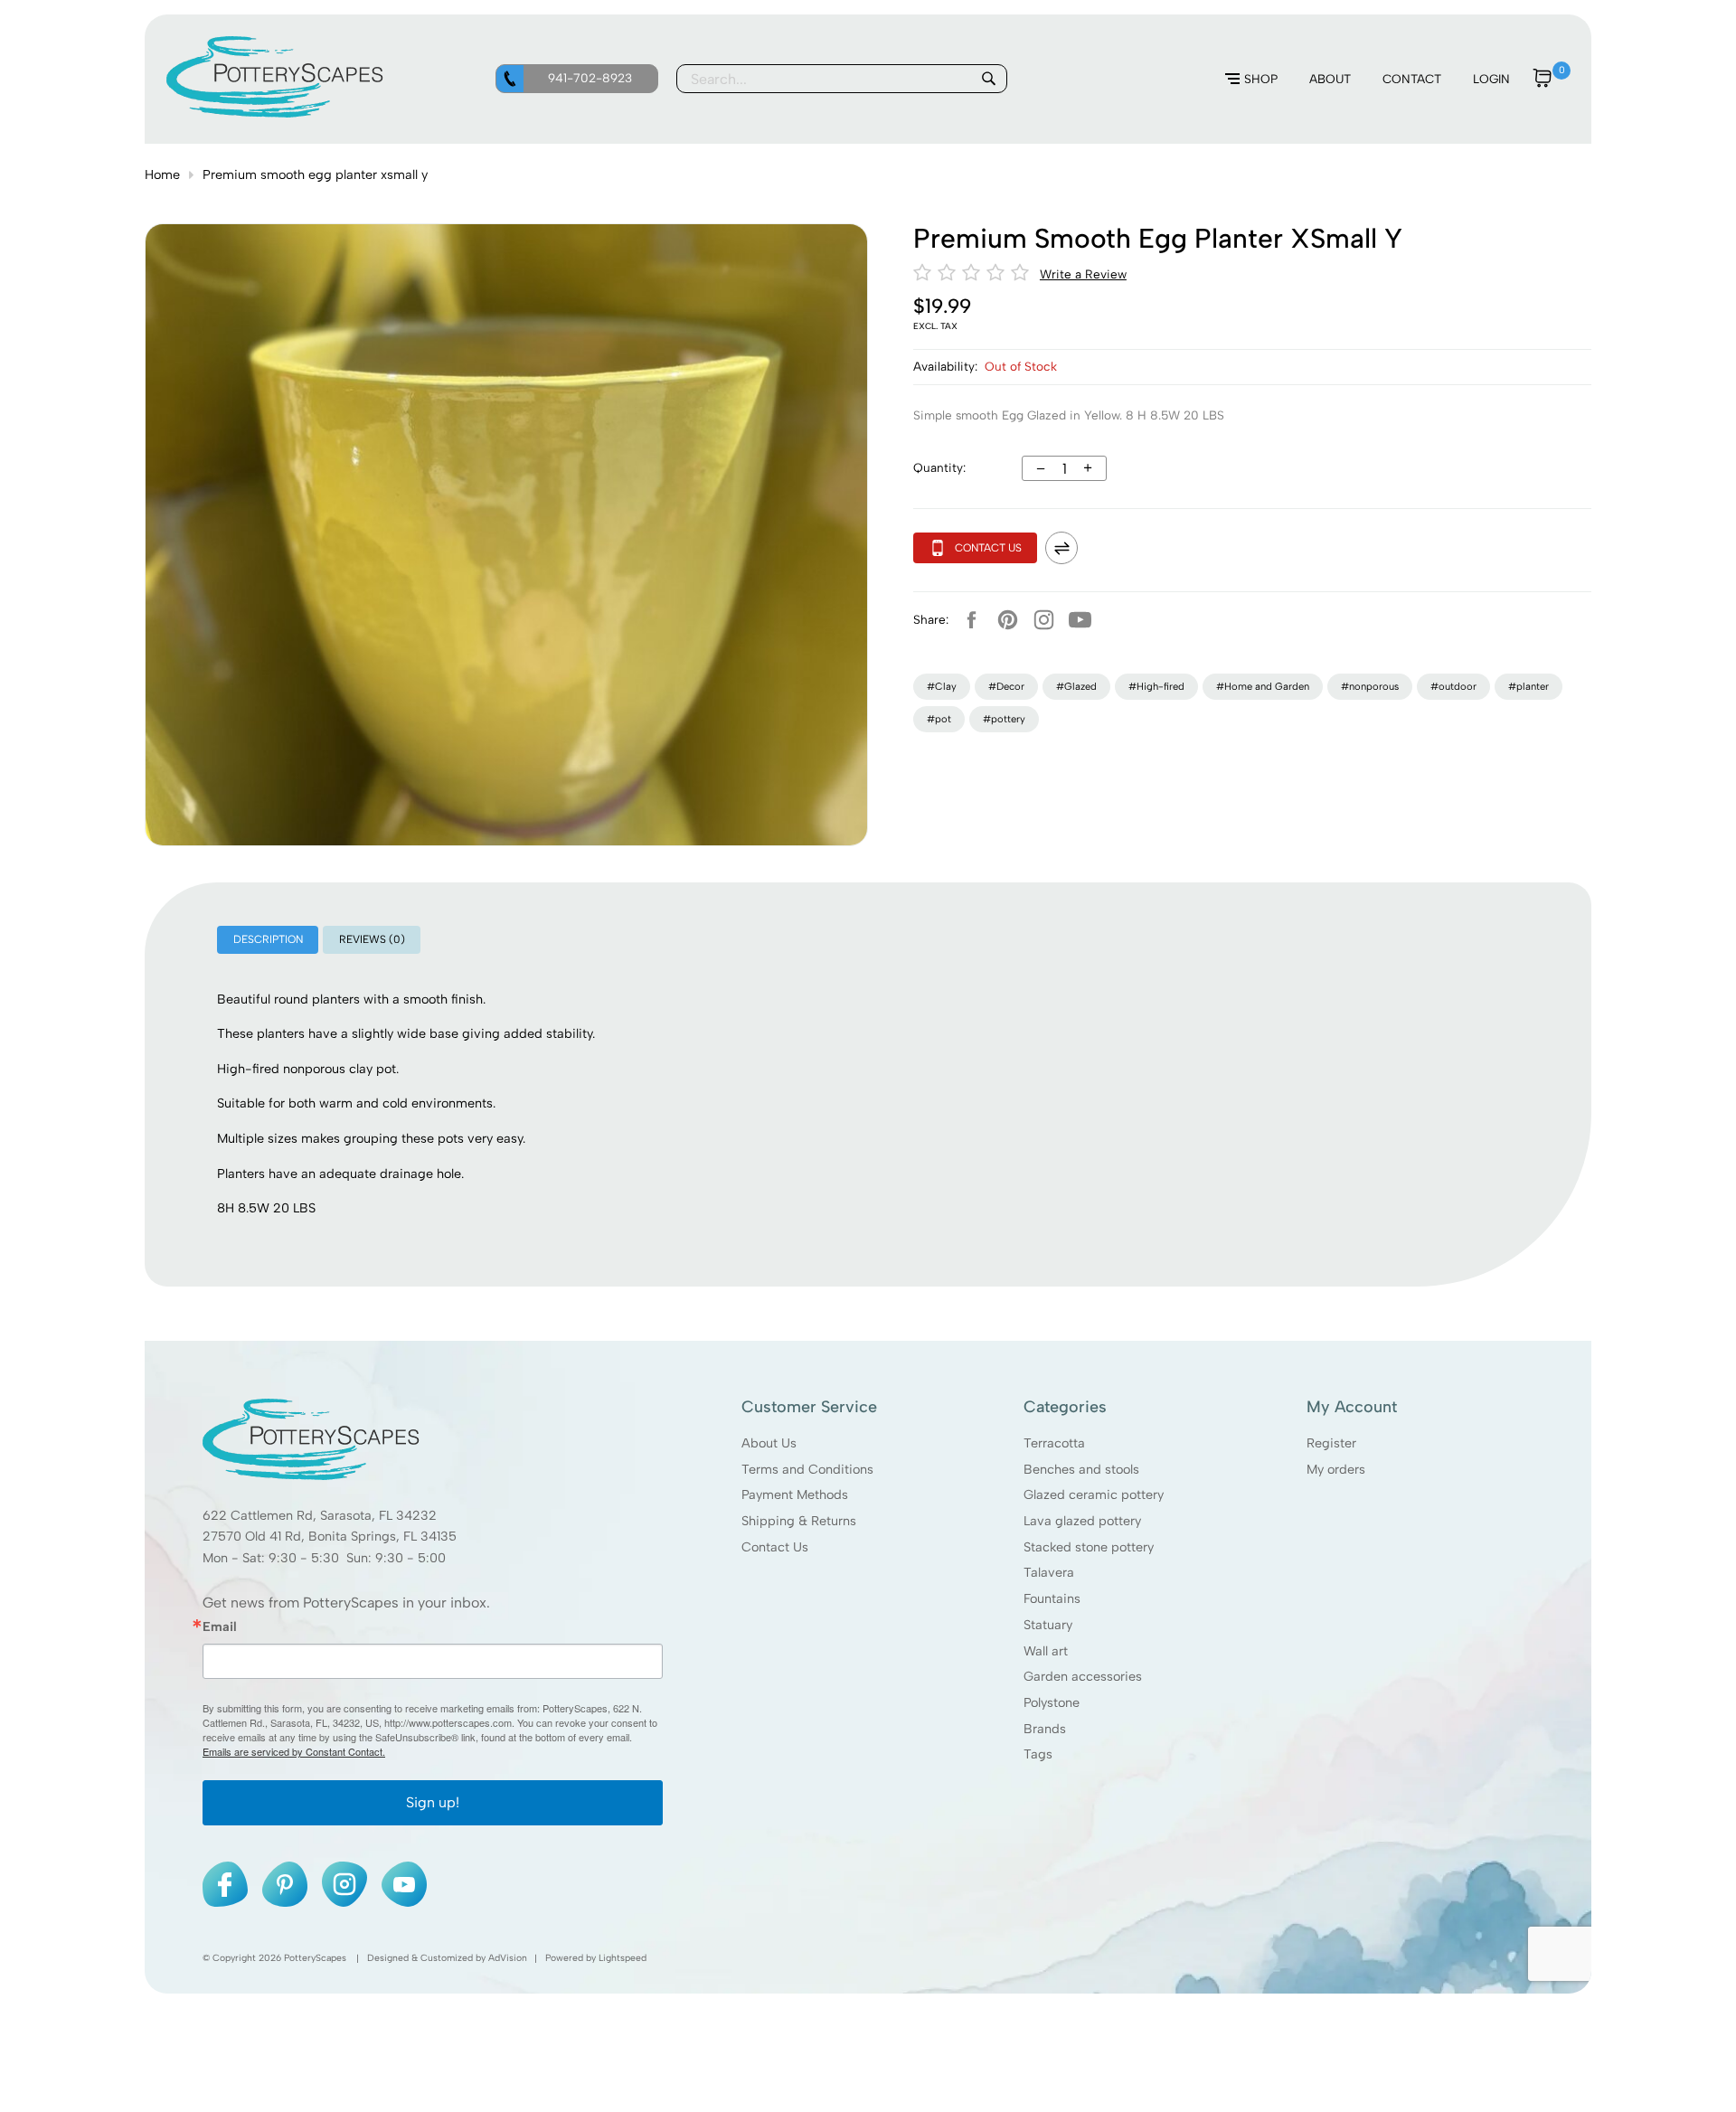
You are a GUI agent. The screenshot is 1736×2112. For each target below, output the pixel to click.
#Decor (1006, 686)
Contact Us (988, 548)
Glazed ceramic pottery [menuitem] (1094, 1494)
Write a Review (1083, 274)
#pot (939, 719)
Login (1491, 79)
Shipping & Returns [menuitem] (799, 1521)
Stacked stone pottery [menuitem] (1089, 1547)
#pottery (1004, 719)
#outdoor (1453, 686)
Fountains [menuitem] (1052, 1598)
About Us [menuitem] (769, 1443)
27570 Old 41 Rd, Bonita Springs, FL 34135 (330, 1536)
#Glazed (1076, 686)
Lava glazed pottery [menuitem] (1082, 1521)
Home (162, 174)
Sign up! (433, 1802)
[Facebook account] (971, 619)
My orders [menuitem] (1336, 1468)
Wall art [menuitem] (1046, 1650)
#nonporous (1370, 686)
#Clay (942, 686)
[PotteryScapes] (275, 113)
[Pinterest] (1007, 619)
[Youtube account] (1080, 619)
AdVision (508, 1958)
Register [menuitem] (1331, 1443)
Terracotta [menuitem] (1054, 1443)
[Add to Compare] (1061, 548)
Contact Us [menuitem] (775, 1547)
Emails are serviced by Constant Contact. (294, 1751)
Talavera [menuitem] (1049, 1572)
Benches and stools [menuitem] (1081, 1468)
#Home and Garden (1263, 686)
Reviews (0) (372, 939)
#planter (1528, 686)
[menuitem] (1251, 80)
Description (268, 939)
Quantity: (939, 467)
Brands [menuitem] (1045, 1729)
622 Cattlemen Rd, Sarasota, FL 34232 (320, 1515)
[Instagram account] (1043, 619)
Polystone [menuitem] (1052, 1702)
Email (220, 1626)
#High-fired (1156, 686)
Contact (1412, 79)
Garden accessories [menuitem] (1083, 1676)
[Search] (988, 79)
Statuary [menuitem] (1048, 1625)
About (1330, 79)
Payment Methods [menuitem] (795, 1494)
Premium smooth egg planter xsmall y (315, 174)
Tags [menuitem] (1038, 1754)
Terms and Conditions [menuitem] (807, 1468)
